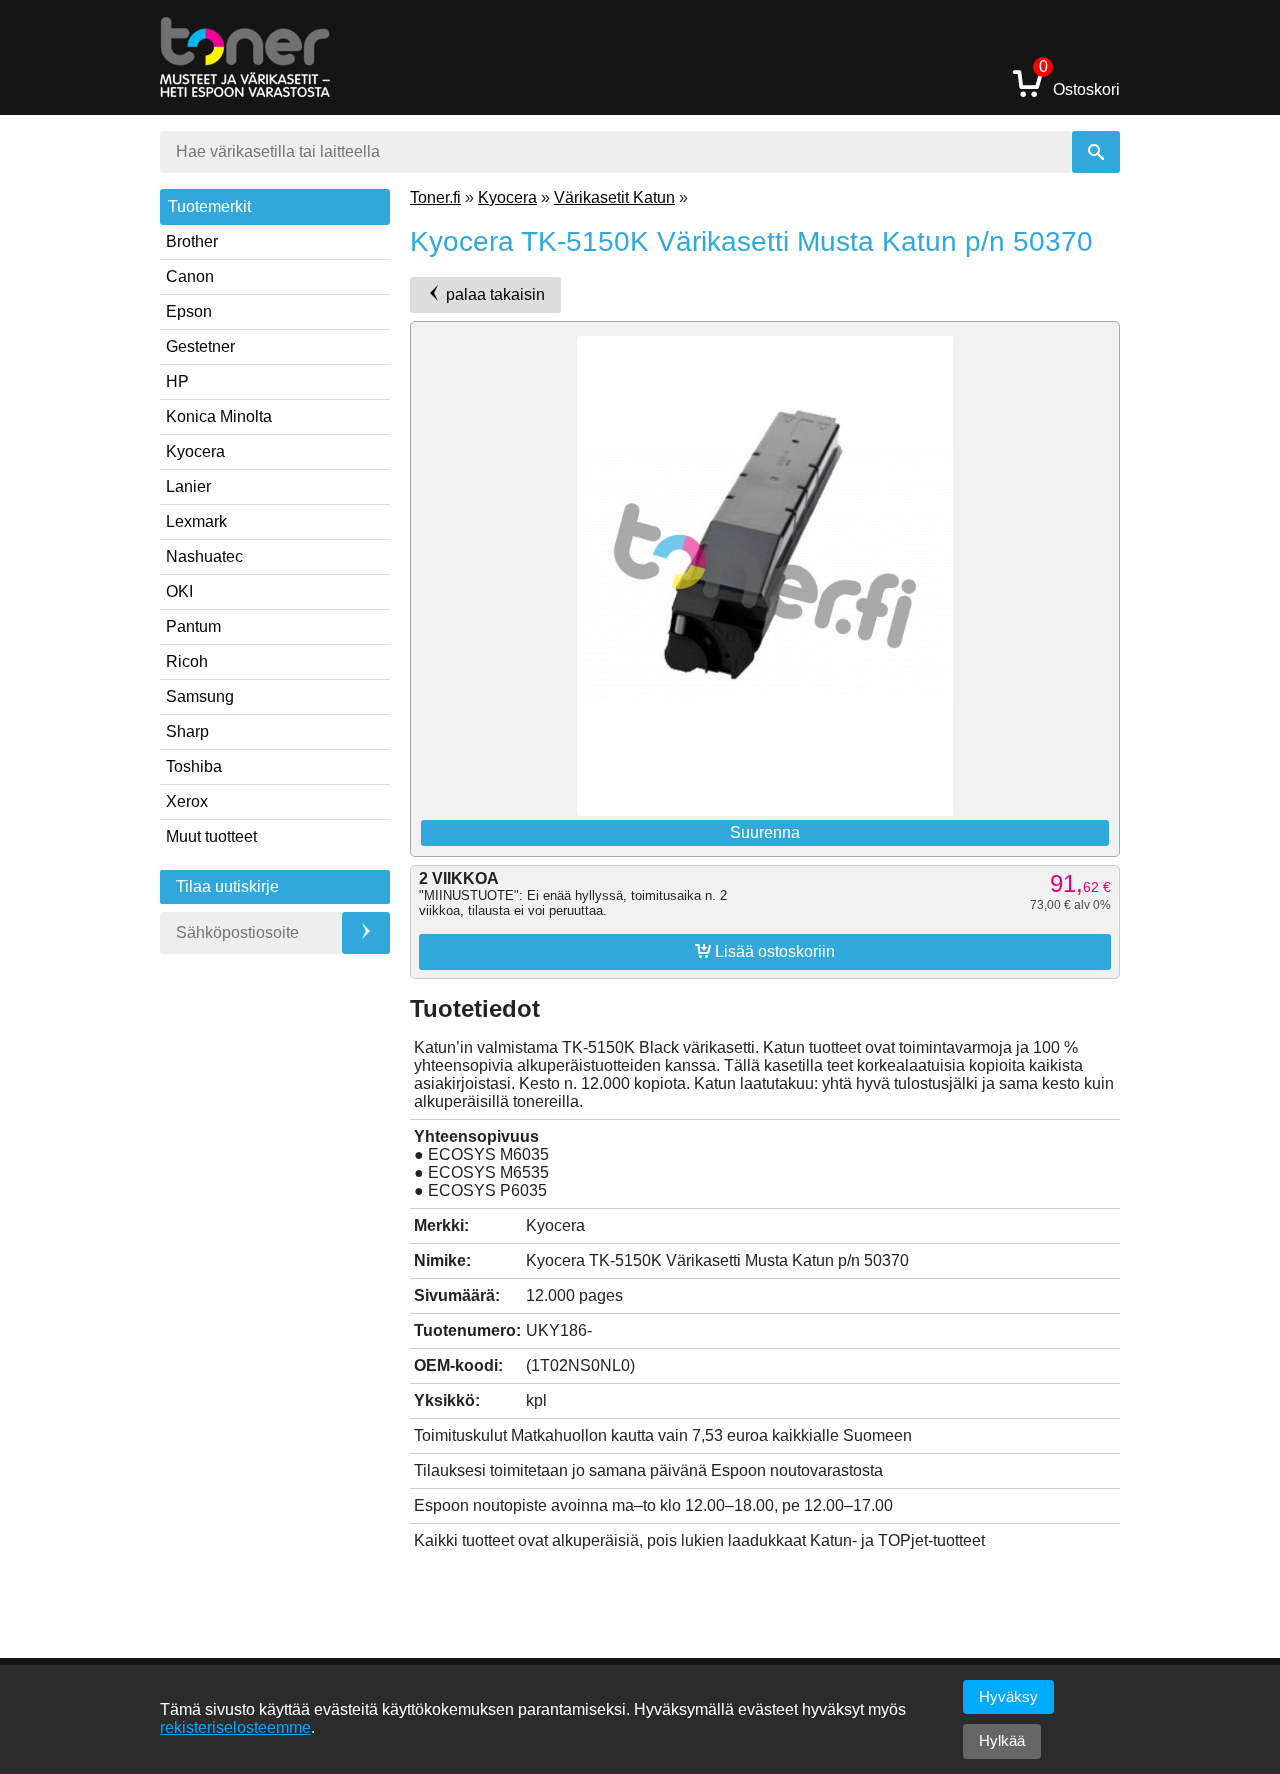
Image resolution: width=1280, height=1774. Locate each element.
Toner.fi (435, 197)
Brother (192, 241)
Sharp (187, 731)
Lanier (188, 486)
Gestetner (200, 346)
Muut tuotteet (211, 836)
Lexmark (196, 521)
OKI (179, 591)
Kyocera (195, 451)
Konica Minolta (219, 416)
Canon (190, 276)
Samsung (200, 696)
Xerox (187, 801)
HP (177, 381)
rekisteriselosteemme (235, 1727)
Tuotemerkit (209, 206)
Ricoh (187, 661)
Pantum (193, 626)
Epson (189, 311)
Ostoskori (1079, 82)
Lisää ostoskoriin (765, 951)
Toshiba (194, 766)
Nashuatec (204, 556)
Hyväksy (1008, 1696)
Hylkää (1002, 1740)
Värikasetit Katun (614, 197)
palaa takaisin (493, 294)
